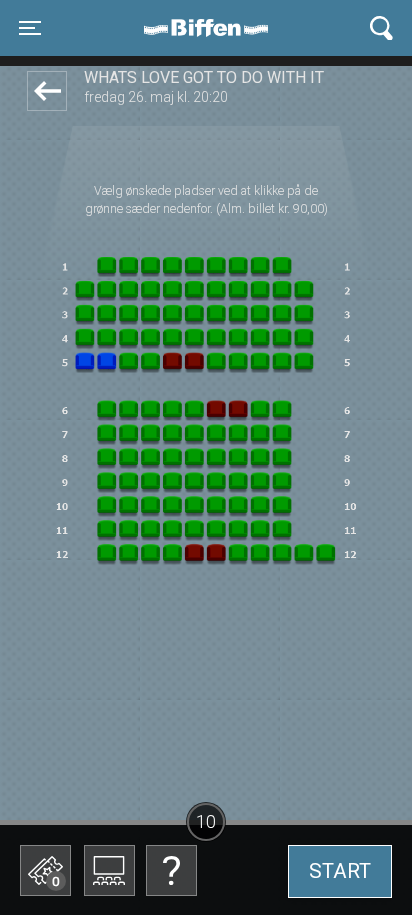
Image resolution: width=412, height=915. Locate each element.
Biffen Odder (213, 28)
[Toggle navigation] (381, 28)
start (340, 871)
